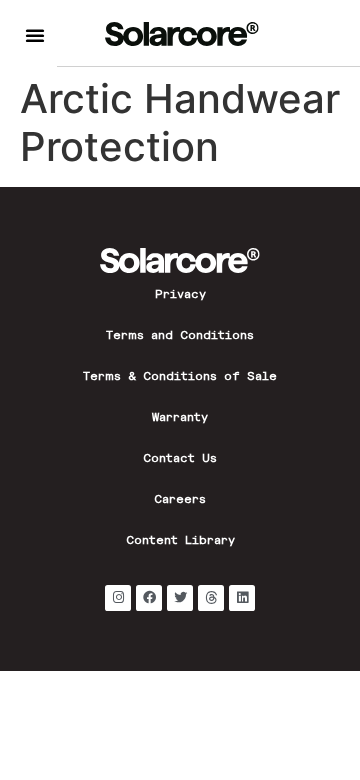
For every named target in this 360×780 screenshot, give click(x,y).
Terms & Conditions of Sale (180, 378)
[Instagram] (118, 598)
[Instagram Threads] (211, 598)
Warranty (180, 419)
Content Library (180, 542)
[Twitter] (180, 598)
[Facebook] (149, 598)
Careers (180, 501)
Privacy (180, 296)
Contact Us (180, 460)
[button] (35, 35)
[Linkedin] (242, 598)
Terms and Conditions (180, 337)
